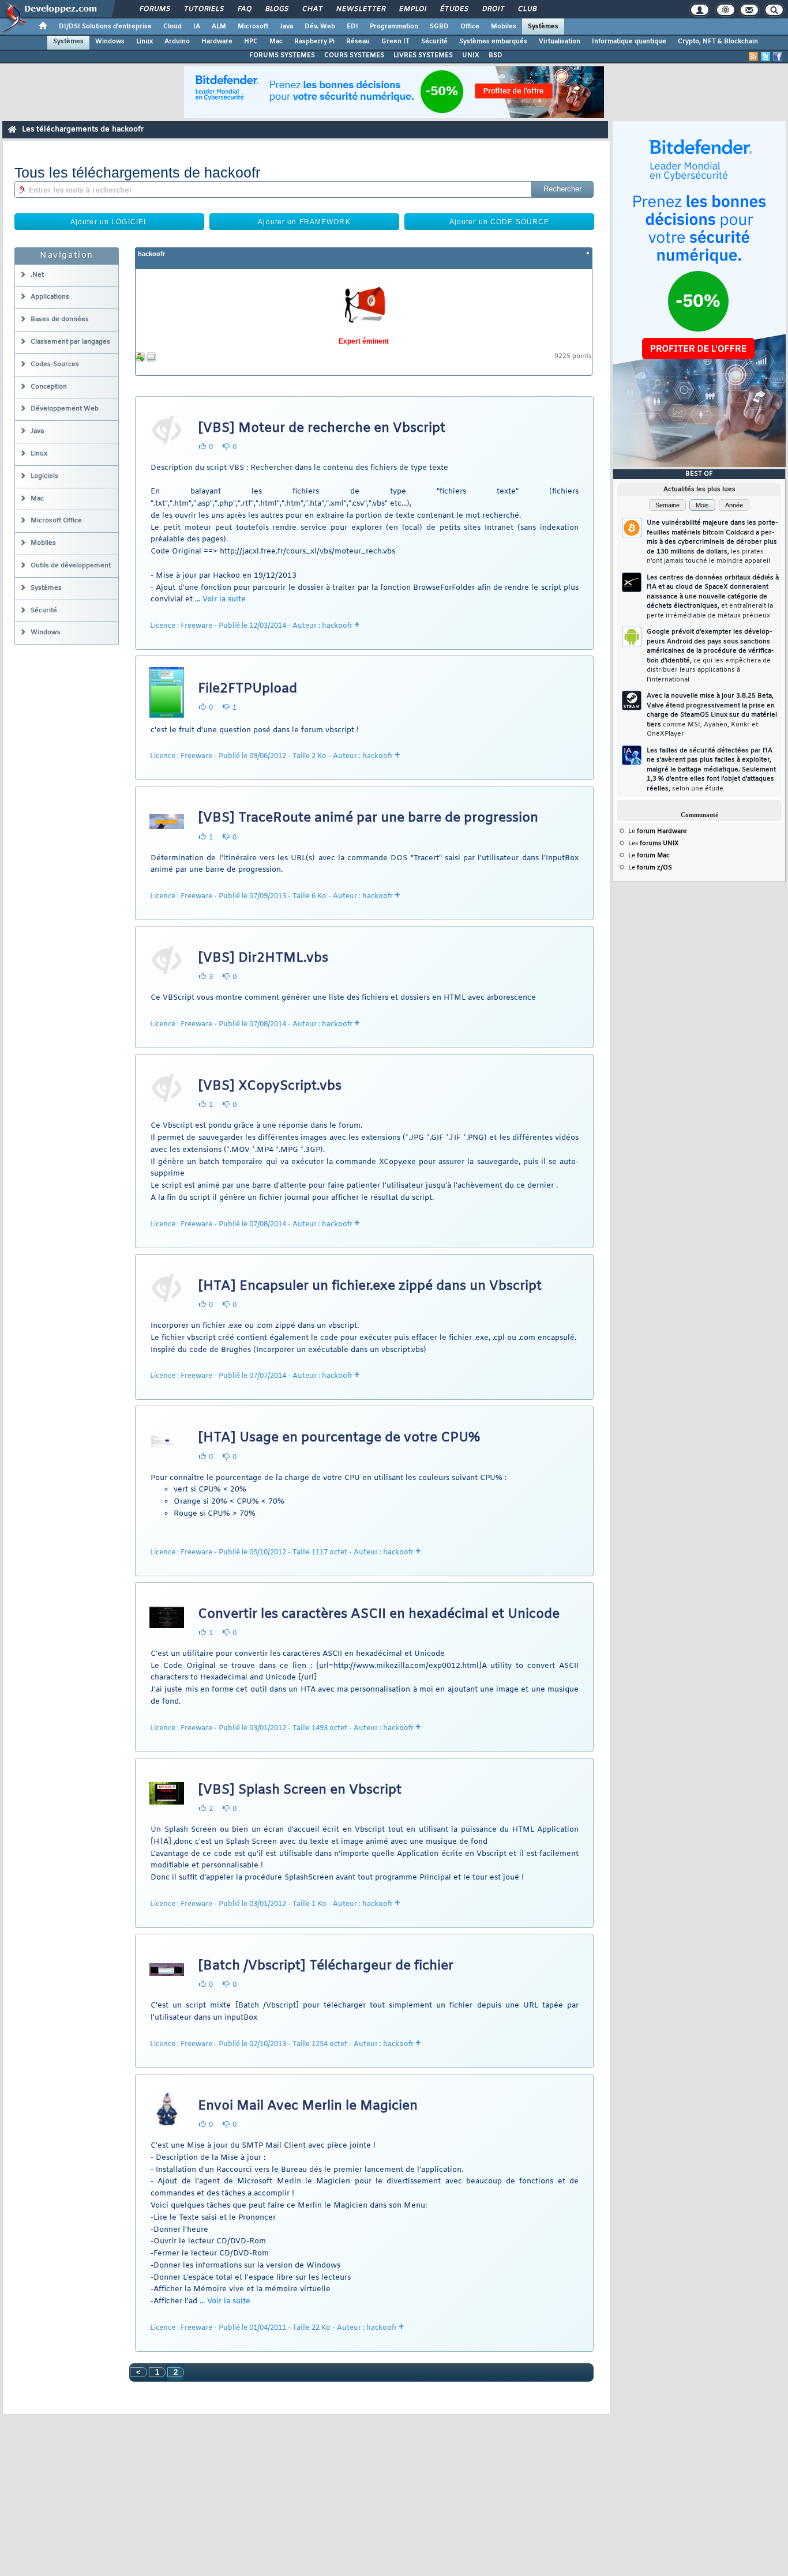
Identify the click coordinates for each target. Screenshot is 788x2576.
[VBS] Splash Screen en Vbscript (300, 1790)
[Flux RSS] (753, 57)
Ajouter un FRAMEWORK (304, 222)
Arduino (177, 42)
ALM (219, 27)
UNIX (471, 55)
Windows (110, 42)
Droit (493, 9)
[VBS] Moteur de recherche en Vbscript (322, 428)
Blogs (276, 9)
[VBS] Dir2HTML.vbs (263, 958)
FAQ (244, 9)
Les (653, 843)
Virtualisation (560, 42)
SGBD (439, 27)
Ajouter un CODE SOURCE (500, 222)
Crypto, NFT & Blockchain (718, 42)
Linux (145, 42)
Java (286, 27)
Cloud (172, 27)
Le (657, 831)
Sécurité (434, 42)
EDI (352, 27)
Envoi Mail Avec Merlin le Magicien (308, 2106)
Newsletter (360, 9)
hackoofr (151, 254)
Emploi (412, 9)
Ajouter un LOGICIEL (109, 222)
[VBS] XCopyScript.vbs (270, 1086)
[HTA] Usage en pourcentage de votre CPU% (339, 1438)
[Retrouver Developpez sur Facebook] (778, 57)
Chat (312, 9)
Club (527, 9)
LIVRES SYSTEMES (423, 55)
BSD (496, 55)
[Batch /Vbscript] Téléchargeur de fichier (326, 1966)
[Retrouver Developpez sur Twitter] (766, 57)
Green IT (395, 42)
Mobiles (504, 27)
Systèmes (543, 27)
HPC (251, 42)
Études (454, 9)
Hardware (217, 42)
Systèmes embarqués (493, 42)
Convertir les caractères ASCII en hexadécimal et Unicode (379, 1614)
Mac (276, 42)
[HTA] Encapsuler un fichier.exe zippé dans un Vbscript (370, 1286)
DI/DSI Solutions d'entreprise (105, 27)
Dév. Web (320, 27)
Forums (154, 9)
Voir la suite (224, 599)
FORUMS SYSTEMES (282, 55)
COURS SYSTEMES (354, 55)
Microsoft (253, 27)
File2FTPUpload (247, 689)
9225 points (573, 357)
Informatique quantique (629, 42)
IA (197, 27)
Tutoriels (203, 9)
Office (470, 27)
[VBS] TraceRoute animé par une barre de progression (368, 818)
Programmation (394, 27)
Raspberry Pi (314, 42)
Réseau (358, 42)
